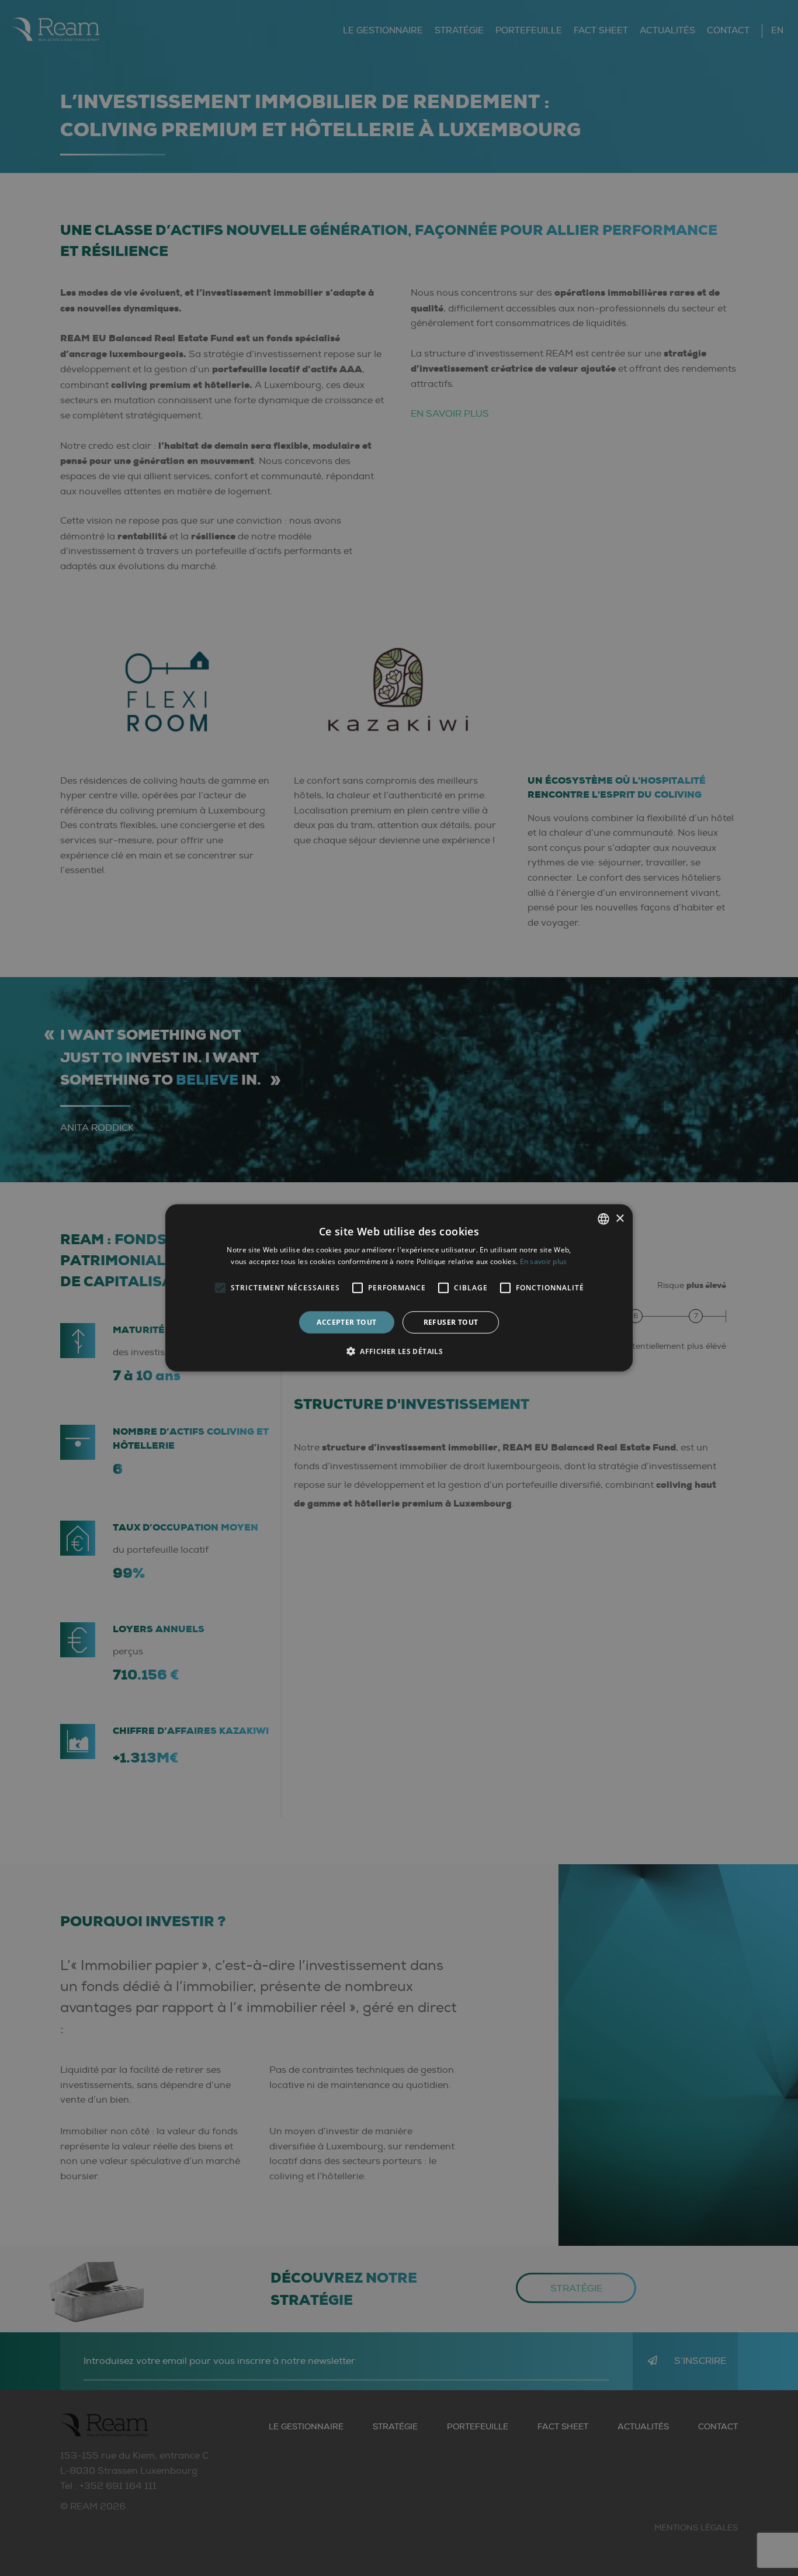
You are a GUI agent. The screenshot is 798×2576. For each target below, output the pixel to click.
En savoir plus (544, 1261)
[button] (399, 1351)
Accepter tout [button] (346, 1322)
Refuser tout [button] (451, 1322)
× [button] (620, 1218)
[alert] (399, 1288)
